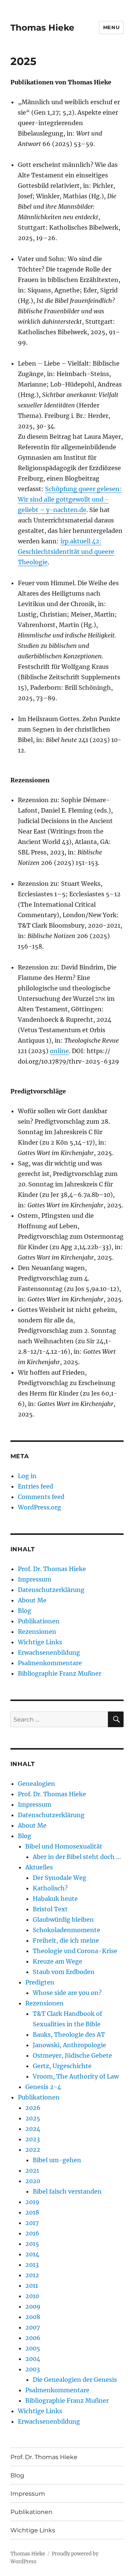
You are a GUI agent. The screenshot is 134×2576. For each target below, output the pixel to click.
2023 (33, 2139)
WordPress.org (39, 1507)
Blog (25, 1611)
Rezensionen (37, 1632)
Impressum (35, 1579)
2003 (33, 2369)
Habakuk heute (55, 1899)
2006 (33, 2338)
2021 (32, 2170)
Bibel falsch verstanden (67, 2191)
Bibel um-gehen (57, 2160)
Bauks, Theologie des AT (69, 2035)
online (59, 1051)
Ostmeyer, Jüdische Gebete (72, 2055)
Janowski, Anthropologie (69, 2045)
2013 (32, 2265)
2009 (33, 2306)
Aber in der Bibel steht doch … (77, 1857)
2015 (32, 2244)
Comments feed (41, 1497)
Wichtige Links (40, 1642)
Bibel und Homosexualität (64, 1846)
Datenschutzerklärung (51, 1590)
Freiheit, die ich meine (66, 1940)
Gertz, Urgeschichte (62, 2066)
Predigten (40, 1982)
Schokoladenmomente (66, 1930)
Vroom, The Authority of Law (76, 2076)
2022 (33, 2150)
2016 (32, 2233)
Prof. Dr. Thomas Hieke (52, 1569)
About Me (32, 1600)
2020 (33, 2181)
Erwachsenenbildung (49, 1652)
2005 (33, 2348)
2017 (32, 2223)
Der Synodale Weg (60, 1878)
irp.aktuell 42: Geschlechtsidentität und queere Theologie (66, 552)
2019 (32, 2202)
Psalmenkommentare (50, 1663)
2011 (32, 2285)
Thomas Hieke (42, 28)
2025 (33, 2118)
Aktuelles (39, 1867)
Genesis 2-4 (43, 2087)
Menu (111, 27)
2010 (32, 2296)
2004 (33, 2359)
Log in (27, 1476)
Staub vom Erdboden (64, 1972)
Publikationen (39, 1621)
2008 (33, 2317)
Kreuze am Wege (58, 1961)
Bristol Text (50, 1909)
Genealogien (36, 1784)
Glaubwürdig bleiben (63, 1919)
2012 (32, 2275)
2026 (33, 2108)
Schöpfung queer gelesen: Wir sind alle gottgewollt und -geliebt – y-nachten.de (70, 499)
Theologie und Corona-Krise (75, 1951)
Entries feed (36, 1486)
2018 (32, 2212)
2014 (32, 2254)
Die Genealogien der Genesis (75, 2380)
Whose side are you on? (67, 1993)
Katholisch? (50, 1888)
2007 (33, 2327)
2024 (33, 2129)
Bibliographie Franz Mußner (60, 1673)
